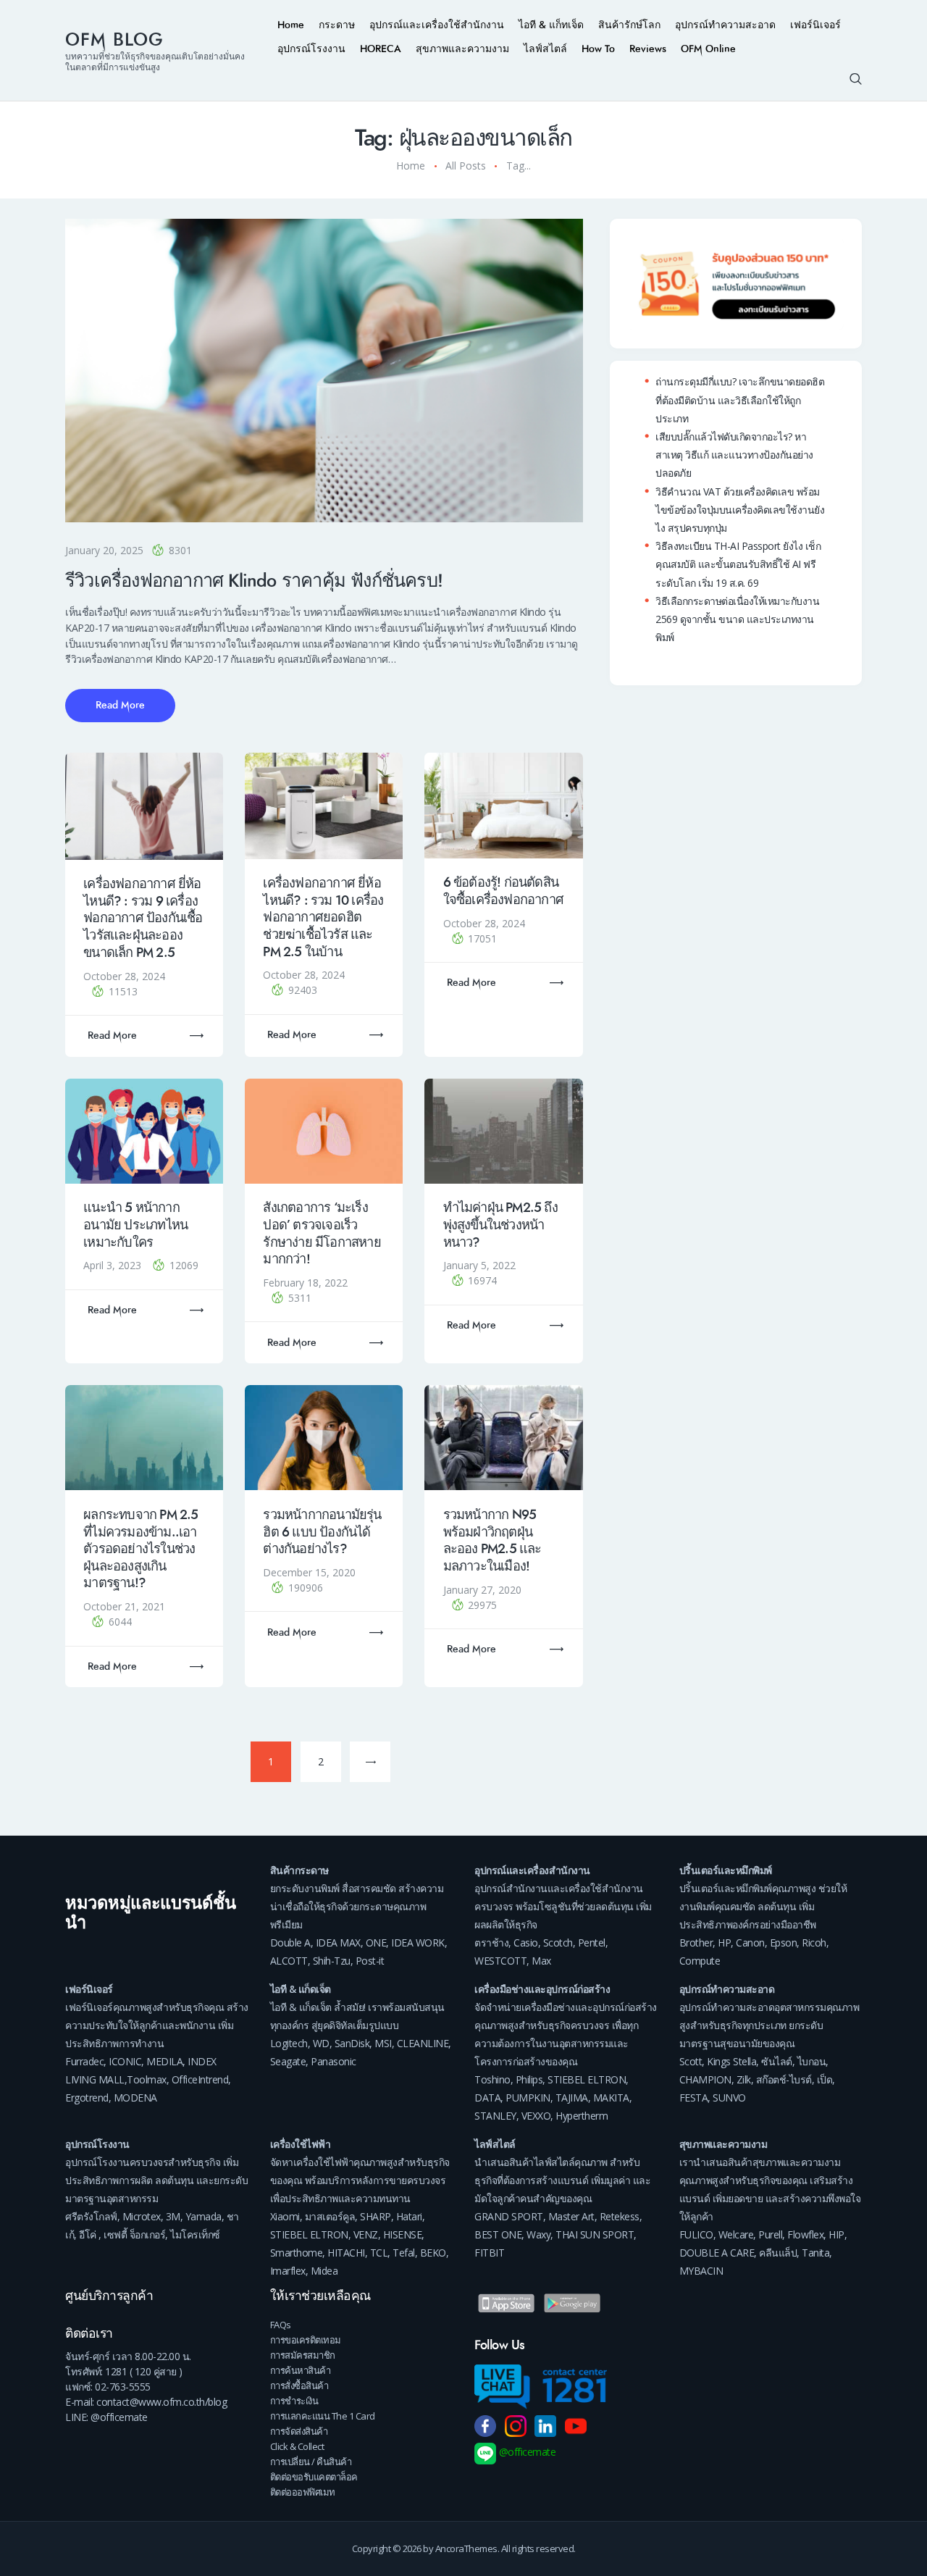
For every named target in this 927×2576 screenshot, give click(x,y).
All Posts (466, 166)
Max (541, 1961)
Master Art (571, 2216)
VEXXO (536, 2116)
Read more (112, 1036)
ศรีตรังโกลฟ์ (91, 2216)
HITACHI (346, 2253)
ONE (376, 1943)
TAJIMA (572, 2098)
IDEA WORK (418, 1943)
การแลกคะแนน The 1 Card (323, 2416)
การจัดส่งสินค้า (299, 2431)
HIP (836, 2234)
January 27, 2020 (482, 1590)
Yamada (204, 2216)
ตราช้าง (491, 1943)
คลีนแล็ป (778, 2253)
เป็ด (825, 2079)
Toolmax (147, 2079)
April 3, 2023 (114, 1265)
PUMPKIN (528, 2098)
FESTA (694, 2098)
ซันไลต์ (777, 2061)
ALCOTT (289, 1961)
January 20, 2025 (104, 550)
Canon (750, 1943)
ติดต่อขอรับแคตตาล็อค (314, 2477)
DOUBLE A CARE (717, 2253)
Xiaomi (285, 2216)
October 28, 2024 (124, 976)
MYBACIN (701, 2271)
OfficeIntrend (200, 2079)
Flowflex (805, 2234)
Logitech (289, 2043)
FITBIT (489, 2253)
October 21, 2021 (124, 1606)
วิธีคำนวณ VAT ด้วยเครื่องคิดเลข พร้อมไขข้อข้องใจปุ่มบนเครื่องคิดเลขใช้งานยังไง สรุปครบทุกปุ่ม (740, 510)
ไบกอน (812, 2061)
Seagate (288, 2061)
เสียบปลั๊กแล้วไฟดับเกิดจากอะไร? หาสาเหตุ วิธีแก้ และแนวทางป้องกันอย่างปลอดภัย (734, 455)
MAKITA (611, 2098)
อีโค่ (88, 2234)
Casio (526, 1943)
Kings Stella (731, 2061)
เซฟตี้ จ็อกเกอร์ (134, 2234)
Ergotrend (87, 2098)
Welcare (736, 2234)
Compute (700, 1961)
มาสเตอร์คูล (330, 2216)
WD (321, 2043)
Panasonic (334, 2061)
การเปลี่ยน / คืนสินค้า (311, 2462)
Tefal (404, 2253)
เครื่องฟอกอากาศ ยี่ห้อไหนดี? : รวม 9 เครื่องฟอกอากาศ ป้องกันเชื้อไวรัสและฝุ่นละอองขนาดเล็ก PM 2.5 (143, 918)
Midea (324, 2271)
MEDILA (164, 2061)
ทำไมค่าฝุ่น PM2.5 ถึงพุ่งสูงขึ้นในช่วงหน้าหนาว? (500, 1225)
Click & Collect (297, 2446)
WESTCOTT (500, 1961)
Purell (770, 2234)
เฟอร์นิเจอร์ (89, 1989)
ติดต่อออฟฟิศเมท (303, 2492)
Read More (120, 705)
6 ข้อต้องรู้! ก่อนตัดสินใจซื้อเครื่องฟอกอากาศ (503, 891)
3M (173, 2216)
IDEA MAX (338, 1943)
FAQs (281, 2325)
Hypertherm (582, 2116)
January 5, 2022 (479, 1265)
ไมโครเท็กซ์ (195, 2234)
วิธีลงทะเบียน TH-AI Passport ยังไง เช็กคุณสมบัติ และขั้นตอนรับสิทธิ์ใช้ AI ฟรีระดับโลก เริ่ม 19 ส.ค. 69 (738, 564)
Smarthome (297, 2253)
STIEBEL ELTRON (587, 2079)
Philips (529, 2079)
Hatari (409, 2216)
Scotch (558, 1943)
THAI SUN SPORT (595, 2234)
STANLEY (495, 2116)
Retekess (620, 2216)
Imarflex (288, 2271)
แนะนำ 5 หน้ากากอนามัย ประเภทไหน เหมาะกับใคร (135, 1225)
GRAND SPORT (509, 2216)
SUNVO (729, 2098)
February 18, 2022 (305, 1283)
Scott (691, 2061)
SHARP (376, 2216)
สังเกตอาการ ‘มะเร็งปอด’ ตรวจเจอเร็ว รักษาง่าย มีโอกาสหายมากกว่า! (322, 1233)
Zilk (744, 2079)
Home (411, 166)
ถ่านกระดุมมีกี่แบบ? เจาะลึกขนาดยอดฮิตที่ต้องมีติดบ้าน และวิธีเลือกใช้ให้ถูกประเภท (740, 400)
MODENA (135, 2098)
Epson (784, 1943)
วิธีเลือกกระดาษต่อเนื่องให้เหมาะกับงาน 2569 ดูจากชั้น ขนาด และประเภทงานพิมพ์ (737, 619)
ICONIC (125, 2061)
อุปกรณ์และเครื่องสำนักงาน (532, 1870)
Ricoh (814, 1943)
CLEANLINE (423, 2043)
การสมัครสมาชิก (303, 2355)
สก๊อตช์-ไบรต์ (784, 2079)
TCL (379, 2253)
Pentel (592, 1943)
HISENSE (403, 2234)
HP (724, 1943)
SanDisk (352, 2043)
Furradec (84, 2061)
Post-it (370, 1961)
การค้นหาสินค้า (301, 2370)
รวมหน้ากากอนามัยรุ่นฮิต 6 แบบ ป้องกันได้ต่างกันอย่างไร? (322, 1532)
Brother (696, 1943)
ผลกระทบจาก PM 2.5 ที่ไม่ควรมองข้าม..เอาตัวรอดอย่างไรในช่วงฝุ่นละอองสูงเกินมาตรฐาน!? (140, 1549)
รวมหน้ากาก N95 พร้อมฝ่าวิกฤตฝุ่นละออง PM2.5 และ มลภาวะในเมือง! (492, 1540)
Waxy (538, 2234)
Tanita (815, 2253)
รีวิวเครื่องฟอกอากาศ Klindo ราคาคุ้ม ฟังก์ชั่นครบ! (254, 581)
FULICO (696, 2234)
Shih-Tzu (332, 1961)
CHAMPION (705, 2079)
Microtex (142, 2216)
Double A (290, 1943)
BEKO (433, 2253)
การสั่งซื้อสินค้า (299, 2385)
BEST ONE (498, 2234)
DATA (487, 2098)
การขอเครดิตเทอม (306, 2340)
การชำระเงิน (294, 2401)
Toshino (492, 2079)
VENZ (366, 2234)
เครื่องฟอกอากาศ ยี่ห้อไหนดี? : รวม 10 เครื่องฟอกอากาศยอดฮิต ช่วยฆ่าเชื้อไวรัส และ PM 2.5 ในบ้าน (323, 917)
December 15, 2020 (309, 1572)
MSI (383, 2043)
